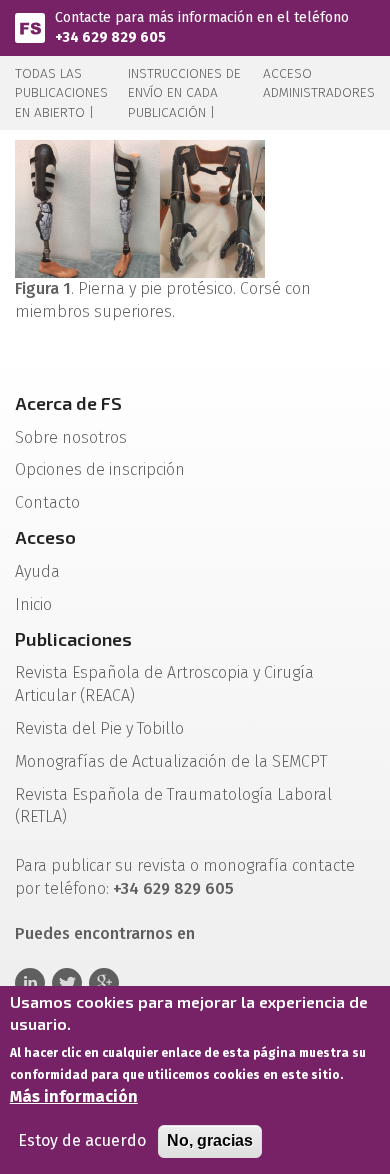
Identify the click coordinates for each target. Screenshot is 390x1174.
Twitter (67, 983)
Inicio (33, 604)
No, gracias (210, 1140)
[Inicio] (30, 26)
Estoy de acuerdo (82, 1140)
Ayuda (37, 571)
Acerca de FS (68, 403)
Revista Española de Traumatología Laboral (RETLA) (173, 806)
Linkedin (30, 983)
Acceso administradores (319, 83)
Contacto (47, 502)
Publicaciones (73, 639)
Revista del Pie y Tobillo (99, 728)
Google (104, 983)
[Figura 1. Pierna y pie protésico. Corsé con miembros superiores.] (140, 207)
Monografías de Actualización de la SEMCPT (171, 761)
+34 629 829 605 (110, 37)
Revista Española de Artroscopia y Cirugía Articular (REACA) (164, 684)
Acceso (45, 537)
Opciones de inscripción (100, 469)
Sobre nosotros (71, 437)
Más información (74, 1096)
